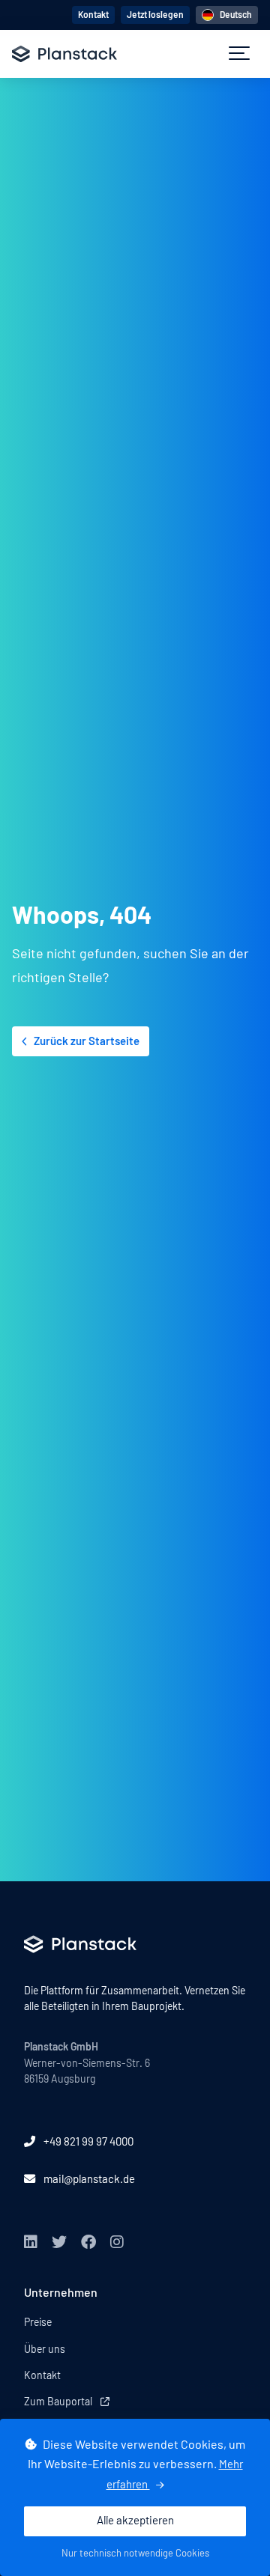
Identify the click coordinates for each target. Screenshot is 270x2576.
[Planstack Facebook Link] (88, 2242)
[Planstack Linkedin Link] (31, 2242)
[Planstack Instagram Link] (117, 2242)
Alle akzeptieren (135, 2521)
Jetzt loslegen (155, 15)
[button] (239, 54)
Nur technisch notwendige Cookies (135, 2554)
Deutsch (236, 15)
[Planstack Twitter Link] (59, 2242)
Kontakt (93, 15)
